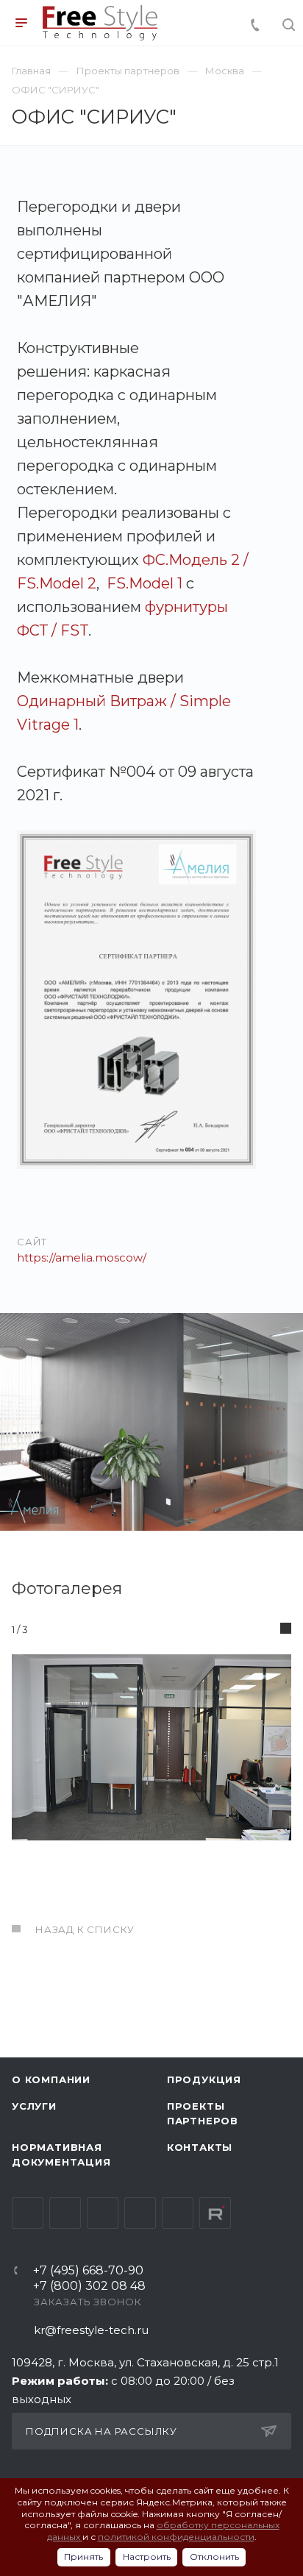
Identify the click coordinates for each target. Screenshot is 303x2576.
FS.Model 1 (145, 583)
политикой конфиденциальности (176, 2537)
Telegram (65, 2213)
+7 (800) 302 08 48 (89, 2287)
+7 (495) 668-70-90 (88, 2271)
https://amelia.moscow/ (82, 1257)
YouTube (103, 2213)
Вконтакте (28, 2213)
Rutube (215, 2213)
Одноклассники (140, 2213)
